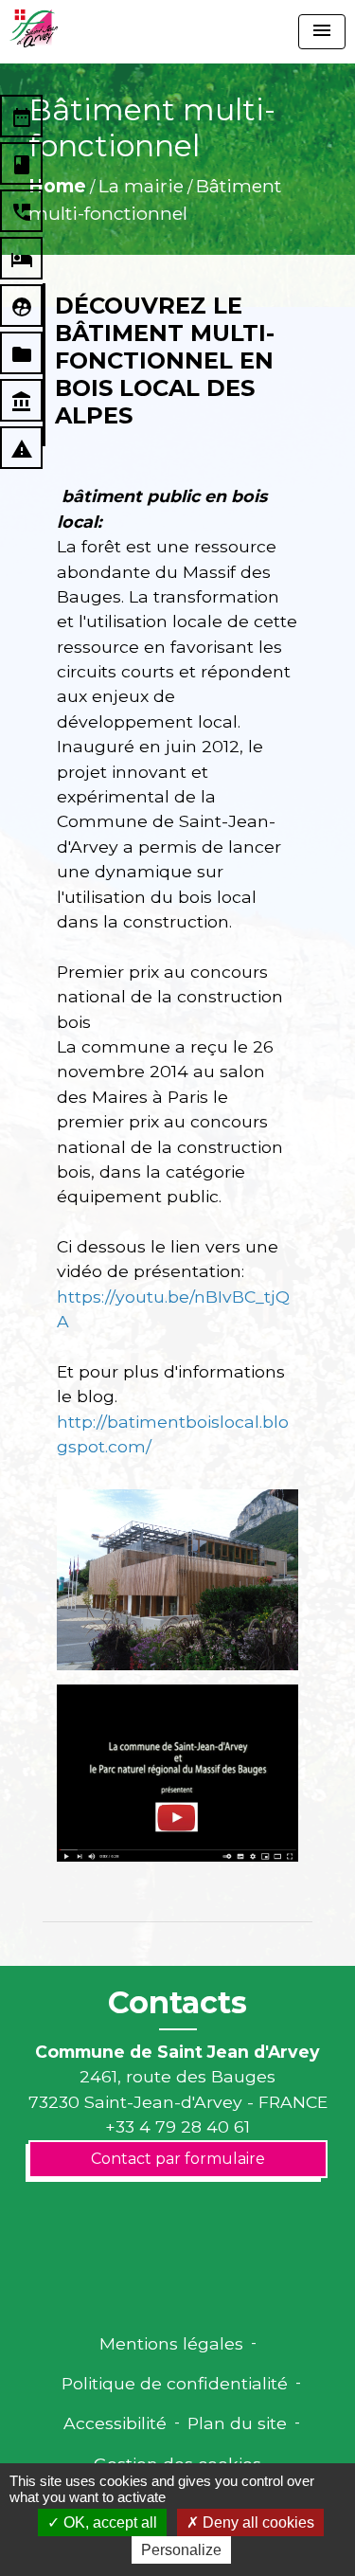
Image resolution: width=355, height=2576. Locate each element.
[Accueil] (34, 28)
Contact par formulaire (178, 2159)
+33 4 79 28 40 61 (177, 2126)
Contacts (177, 2003)
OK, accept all (108, 2522)
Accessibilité (115, 2423)
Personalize (181, 2550)
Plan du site (237, 2423)
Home (57, 186)
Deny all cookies (257, 2522)
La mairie (141, 186)
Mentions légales (171, 2343)
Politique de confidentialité (175, 2383)
